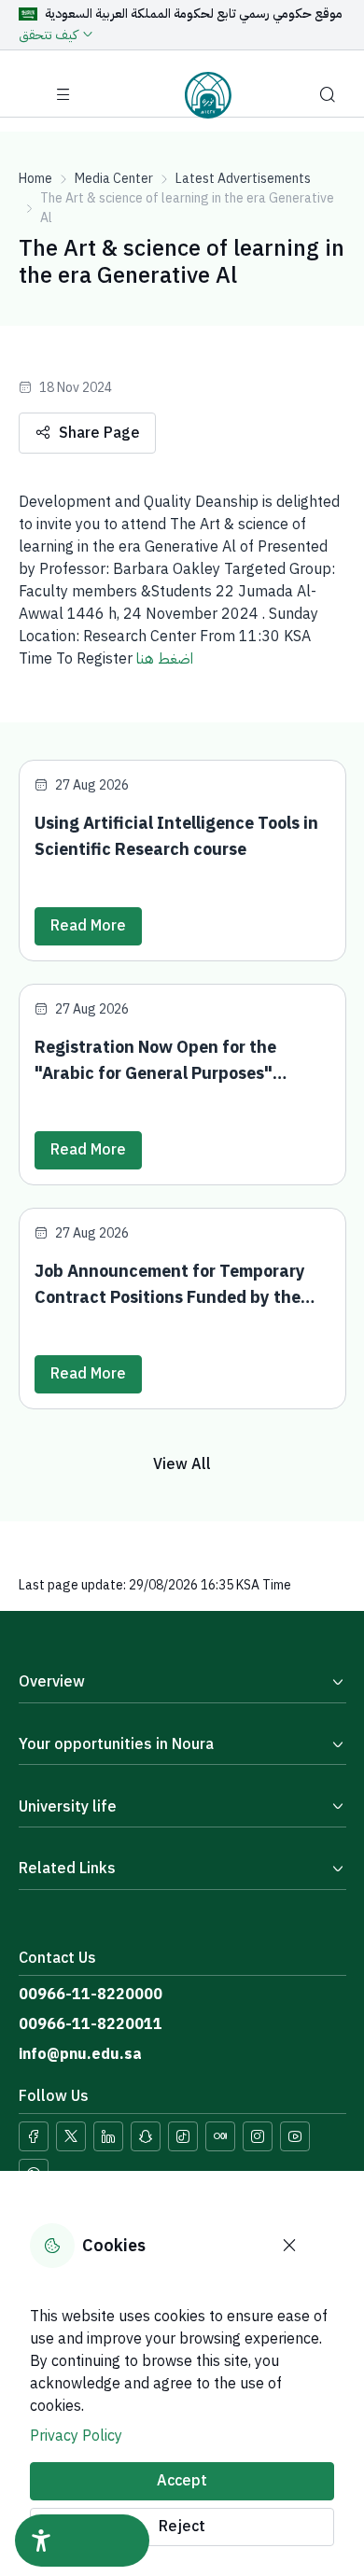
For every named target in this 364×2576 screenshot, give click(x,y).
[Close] (289, 2246)
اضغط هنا (165, 659)
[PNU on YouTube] (295, 2136)
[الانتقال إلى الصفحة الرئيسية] (208, 95)
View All (182, 1464)
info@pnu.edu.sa (80, 2054)
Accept (182, 2481)
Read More (88, 926)
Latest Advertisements (243, 179)
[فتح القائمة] (63, 95)
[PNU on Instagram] (258, 2136)
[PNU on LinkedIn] (108, 2136)
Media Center (114, 179)
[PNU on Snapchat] (146, 2136)
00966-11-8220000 (91, 1995)
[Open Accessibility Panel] (82, 2541)
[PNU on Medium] (220, 2136)
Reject (182, 2527)
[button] (328, 95)
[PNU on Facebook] (34, 2136)
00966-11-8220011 (91, 2024)
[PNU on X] (71, 2136)
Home (35, 179)
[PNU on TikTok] (183, 2136)
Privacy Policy (76, 2436)
